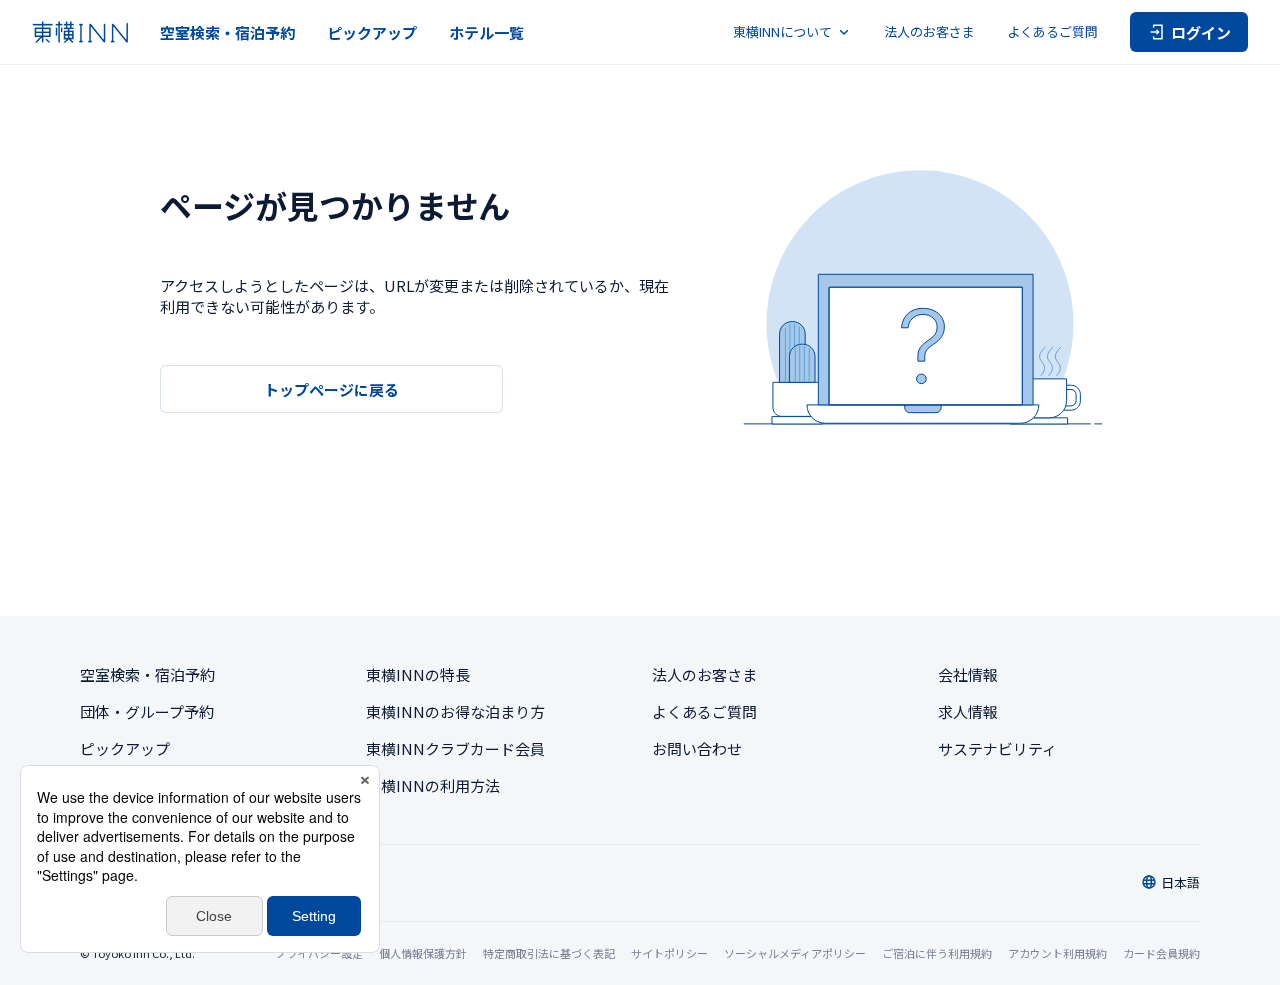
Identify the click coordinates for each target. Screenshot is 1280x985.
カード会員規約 (1161, 953)
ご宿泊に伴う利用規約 (937, 953)
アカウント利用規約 (1057, 953)
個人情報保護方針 (423, 953)
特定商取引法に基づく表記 (549, 953)
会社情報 (968, 674)
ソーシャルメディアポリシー (795, 953)
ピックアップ (372, 32)
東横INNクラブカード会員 (455, 748)
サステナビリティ (997, 748)
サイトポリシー (669, 953)
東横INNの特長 (418, 674)
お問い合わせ (697, 748)
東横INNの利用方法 (433, 785)
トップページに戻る (331, 389)
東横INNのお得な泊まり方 (455, 711)
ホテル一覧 (486, 32)
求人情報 (968, 711)
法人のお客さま (929, 31)
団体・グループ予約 (147, 711)
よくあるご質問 (1052, 31)
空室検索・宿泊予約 (227, 32)
